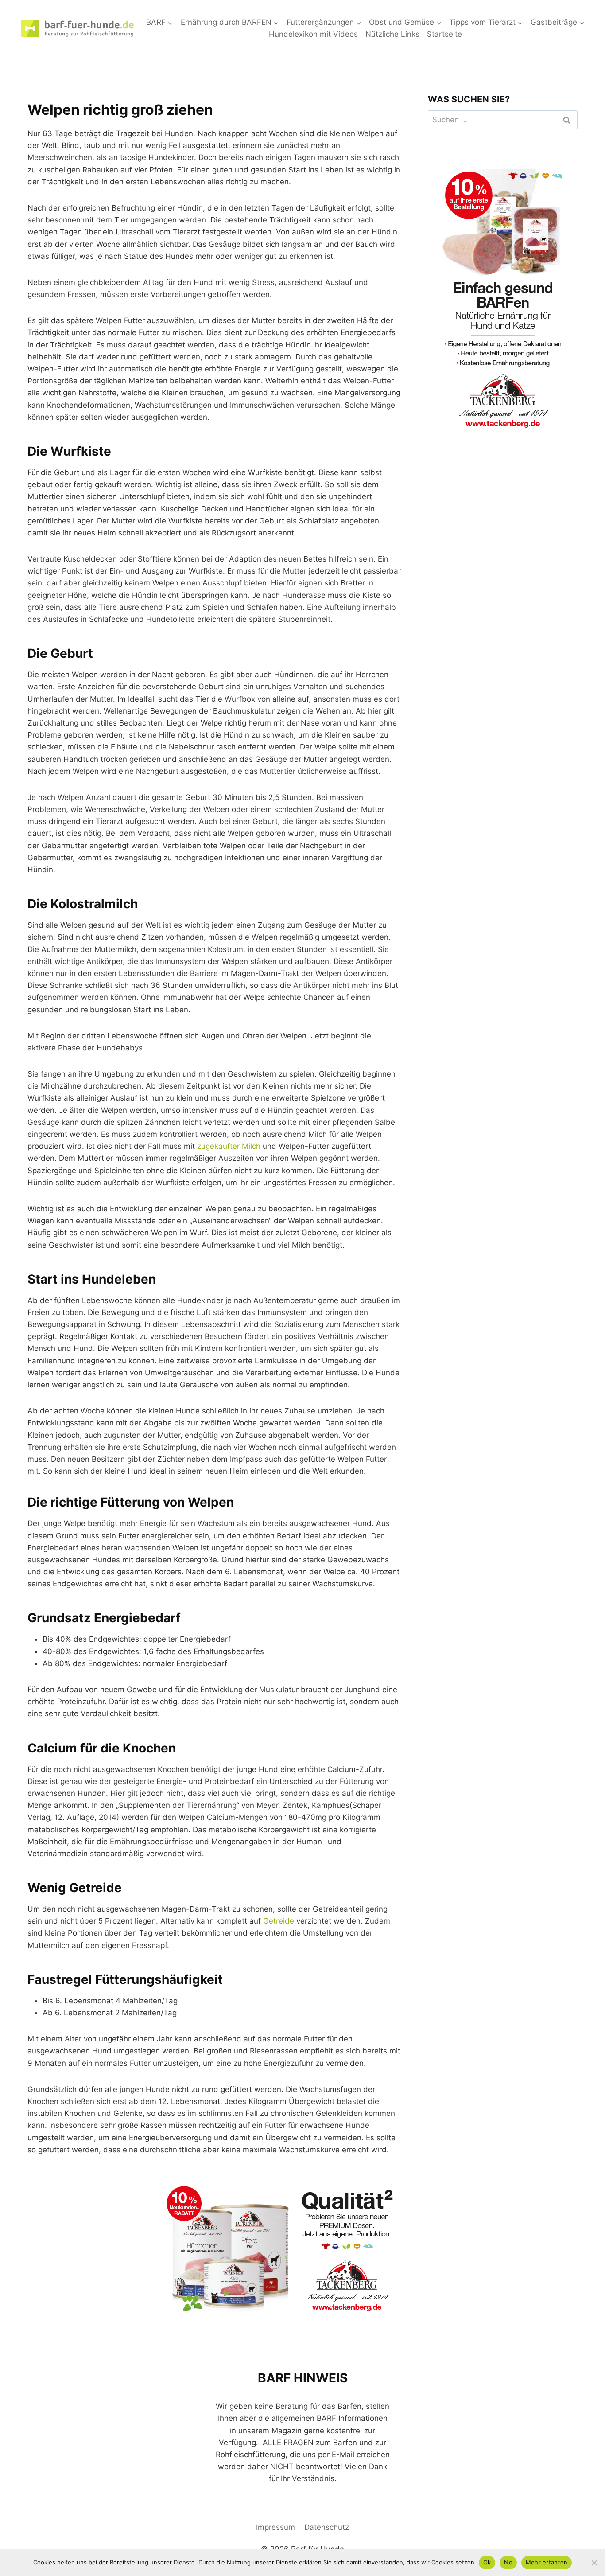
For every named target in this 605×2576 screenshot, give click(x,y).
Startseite (444, 34)
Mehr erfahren (547, 2562)
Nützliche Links (392, 34)
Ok (487, 2562)
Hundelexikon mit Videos (313, 34)
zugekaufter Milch (229, 1146)
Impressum (275, 2527)
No (508, 2562)
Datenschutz (327, 2527)
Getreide (279, 1921)
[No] (594, 2563)
